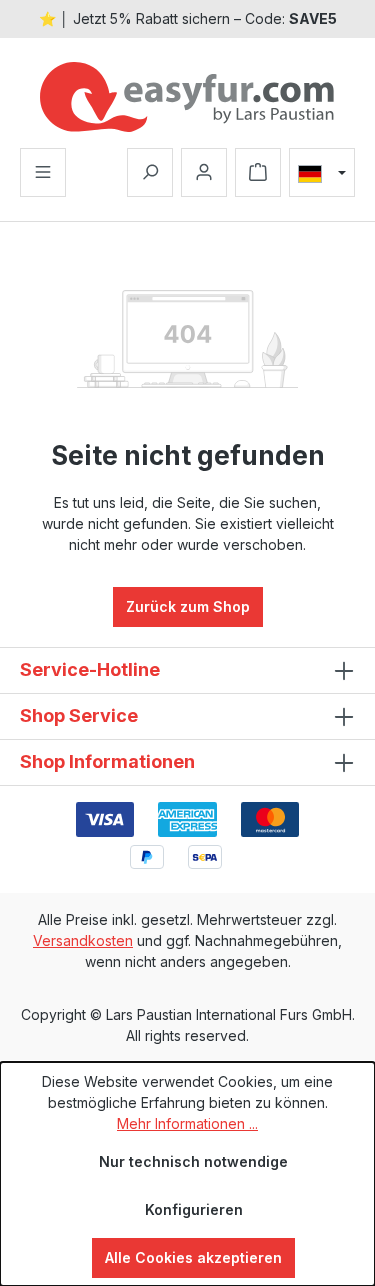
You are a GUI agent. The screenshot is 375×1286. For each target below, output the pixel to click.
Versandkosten (83, 940)
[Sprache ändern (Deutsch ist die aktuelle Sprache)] (322, 173)
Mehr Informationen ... (187, 1123)
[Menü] (43, 172)
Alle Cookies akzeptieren (193, 1257)
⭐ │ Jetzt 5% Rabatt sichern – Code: (188, 18)
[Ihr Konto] (204, 172)
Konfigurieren (194, 1209)
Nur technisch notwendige (193, 1161)
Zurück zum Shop (188, 606)
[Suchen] (150, 172)
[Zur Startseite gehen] (187, 97)
